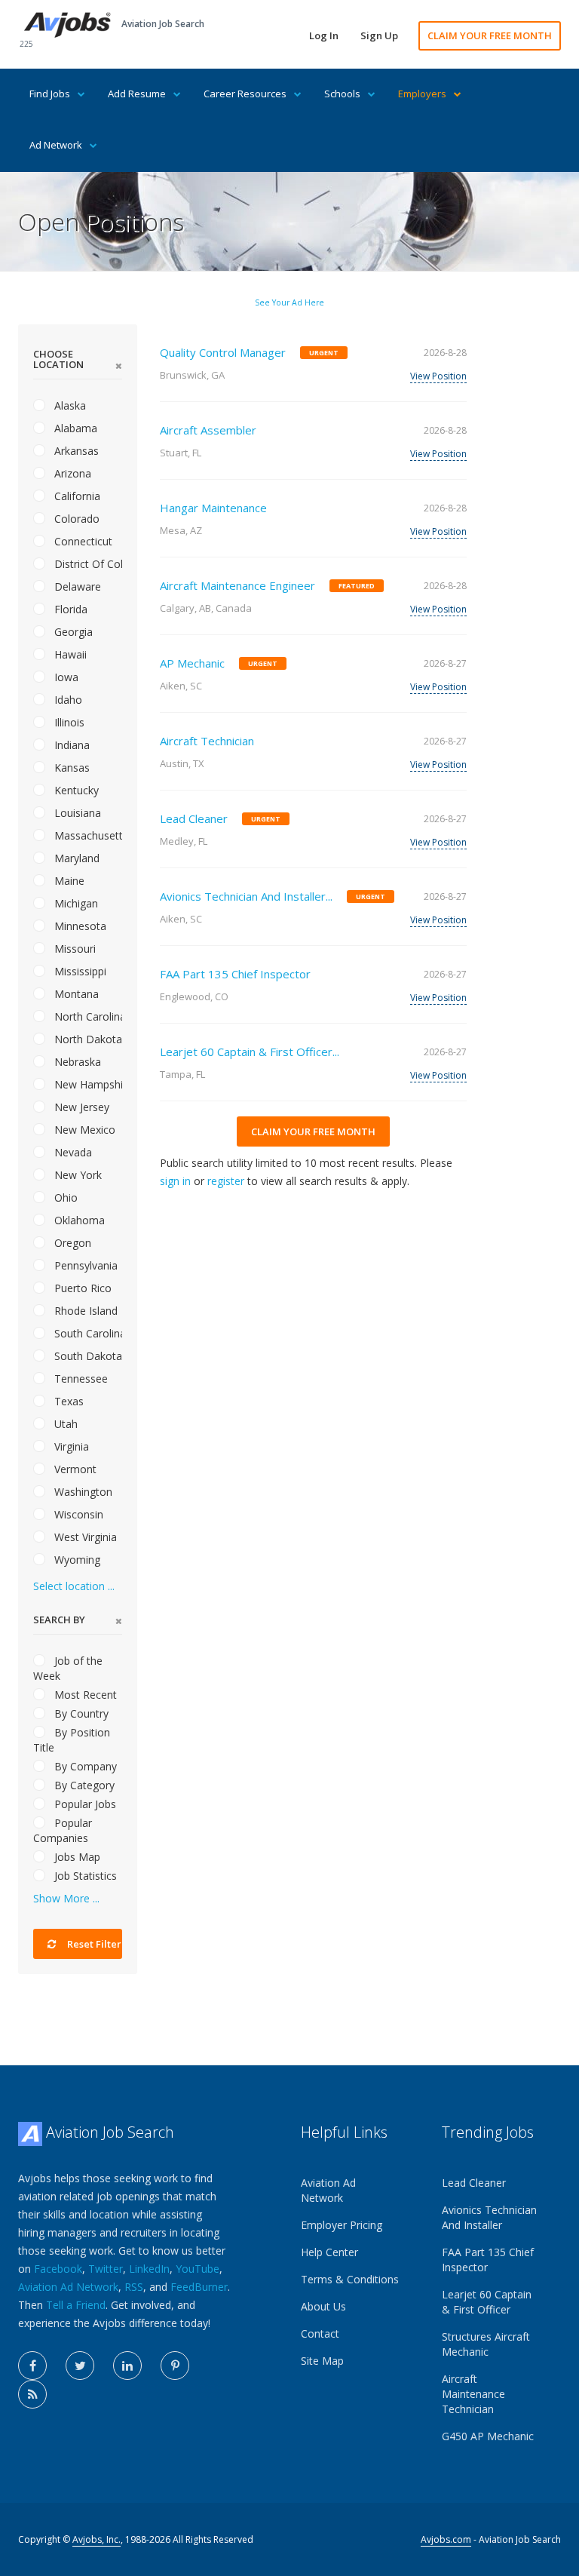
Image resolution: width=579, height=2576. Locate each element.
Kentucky (75, 790)
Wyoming (76, 1560)
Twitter (106, 2269)
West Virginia (84, 1537)
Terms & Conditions (350, 2279)
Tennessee (80, 1379)
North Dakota (87, 1039)
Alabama (74, 428)
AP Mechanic (192, 663)
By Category (83, 1785)
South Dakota (87, 1356)
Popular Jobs (84, 1804)
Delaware (76, 586)
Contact (320, 2333)
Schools (342, 94)
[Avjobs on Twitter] (80, 2366)
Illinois (68, 722)
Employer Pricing (342, 2225)
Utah (64, 1424)
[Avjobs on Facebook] (32, 2366)
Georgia (72, 632)
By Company (84, 1766)
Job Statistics (84, 1876)
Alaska (69, 405)
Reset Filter (93, 1944)
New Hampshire (87, 1084)
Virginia (70, 1446)
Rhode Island (84, 1311)
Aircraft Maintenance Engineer (237, 585)
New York (77, 1175)
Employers (422, 94)
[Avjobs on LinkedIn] (127, 2366)
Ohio (64, 1197)
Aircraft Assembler (208, 430)
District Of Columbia (87, 564)
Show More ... (66, 1898)
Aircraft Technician (207, 741)
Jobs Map (76, 1857)
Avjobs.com (446, 2539)
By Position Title (72, 1740)
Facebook (58, 2269)
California (76, 496)
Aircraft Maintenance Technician (473, 2394)
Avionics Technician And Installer (489, 2217)
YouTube (198, 2269)
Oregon (71, 1243)
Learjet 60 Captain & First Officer (487, 2302)
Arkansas (75, 451)
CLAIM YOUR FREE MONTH (490, 35)
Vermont (74, 1469)
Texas (67, 1401)
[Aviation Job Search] (67, 24)
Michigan (75, 903)
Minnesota (79, 926)
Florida (69, 609)
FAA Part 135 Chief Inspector (235, 974)
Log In (324, 35)
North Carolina (87, 1016)
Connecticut (82, 541)
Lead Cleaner (194, 818)
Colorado (75, 519)
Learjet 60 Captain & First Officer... (250, 1052)
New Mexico (83, 1130)
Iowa (65, 677)
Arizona (71, 473)
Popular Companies (63, 1830)
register (226, 1181)
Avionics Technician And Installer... (246, 896)
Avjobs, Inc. (96, 2539)
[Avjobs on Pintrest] (175, 2366)
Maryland (75, 858)
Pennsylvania (84, 1265)
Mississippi (79, 971)
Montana (75, 994)
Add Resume (137, 94)
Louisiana (76, 813)
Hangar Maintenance (213, 508)
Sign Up (379, 35)
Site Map (322, 2361)
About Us (323, 2306)
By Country (80, 1713)
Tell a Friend (76, 2305)
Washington (82, 1492)
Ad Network (56, 145)
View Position (438, 376)
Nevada (72, 1152)
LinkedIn (149, 2269)
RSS (134, 2287)
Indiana (70, 745)
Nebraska (76, 1062)
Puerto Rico (81, 1288)
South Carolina (87, 1333)
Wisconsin (77, 1514)
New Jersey (80, 1107)
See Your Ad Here (289, 302)
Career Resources (245, 94)
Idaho (67, 700)
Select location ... (74, 1586)
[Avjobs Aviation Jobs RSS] (32, 2394)
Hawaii (69, 654)
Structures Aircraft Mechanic (486, 2344)
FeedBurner (199, 2287)
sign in (175, 1181)
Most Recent (84, 1695)
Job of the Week (68, 1668)
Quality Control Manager (223, 352)
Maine (68, 881)
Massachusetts (87, 835)
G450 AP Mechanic (488, 2436)
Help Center (329, 2252)
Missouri (74, 949)
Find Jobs (50, 94)
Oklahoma (78, 1220)
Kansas (70, 768)
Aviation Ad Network (68, 2287)
